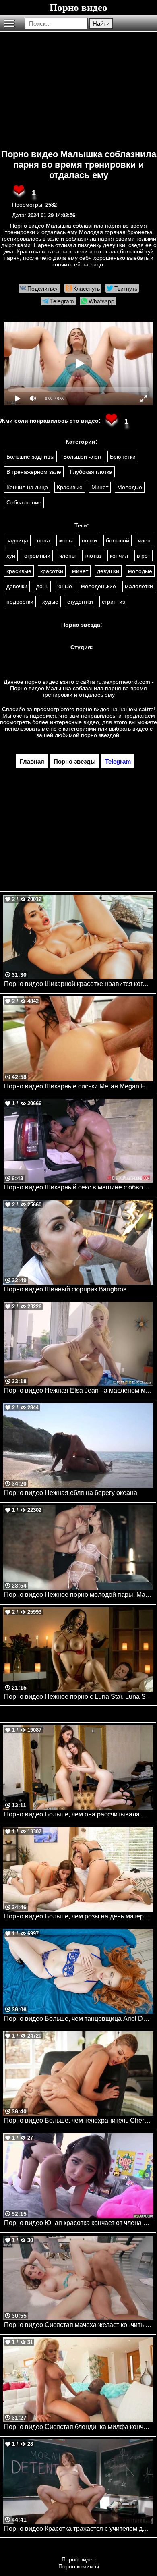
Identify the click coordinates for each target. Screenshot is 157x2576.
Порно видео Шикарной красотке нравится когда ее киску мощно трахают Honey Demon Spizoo (79, 984)
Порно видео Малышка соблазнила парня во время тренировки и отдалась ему (79, 165)
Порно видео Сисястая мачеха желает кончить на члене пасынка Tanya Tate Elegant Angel (79, 2325)
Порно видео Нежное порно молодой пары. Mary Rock (79, 1595)
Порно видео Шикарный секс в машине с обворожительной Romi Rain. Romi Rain (79, 1187)
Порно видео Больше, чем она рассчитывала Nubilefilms (79, 1814)
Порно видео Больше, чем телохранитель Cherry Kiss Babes (79, 2120)
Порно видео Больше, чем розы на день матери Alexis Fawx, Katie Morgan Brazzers (79, 1916)
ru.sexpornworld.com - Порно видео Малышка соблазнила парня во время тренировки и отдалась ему (82, 688)
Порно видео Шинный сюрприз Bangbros (65, 1289)
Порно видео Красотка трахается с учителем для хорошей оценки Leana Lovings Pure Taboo (79, 2529)
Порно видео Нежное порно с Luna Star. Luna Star (78, 1697)
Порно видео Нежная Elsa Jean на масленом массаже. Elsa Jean (79, 1390)
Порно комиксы (79, 2566)
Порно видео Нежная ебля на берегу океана (71, 1493)
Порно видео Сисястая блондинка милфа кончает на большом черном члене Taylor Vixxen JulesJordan (79, 2427)
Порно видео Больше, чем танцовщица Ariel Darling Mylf (79, 2019)
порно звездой (100, 735)
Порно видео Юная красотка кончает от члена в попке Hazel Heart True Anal (79, 2223)
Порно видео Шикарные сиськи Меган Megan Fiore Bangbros (79, 1086)
